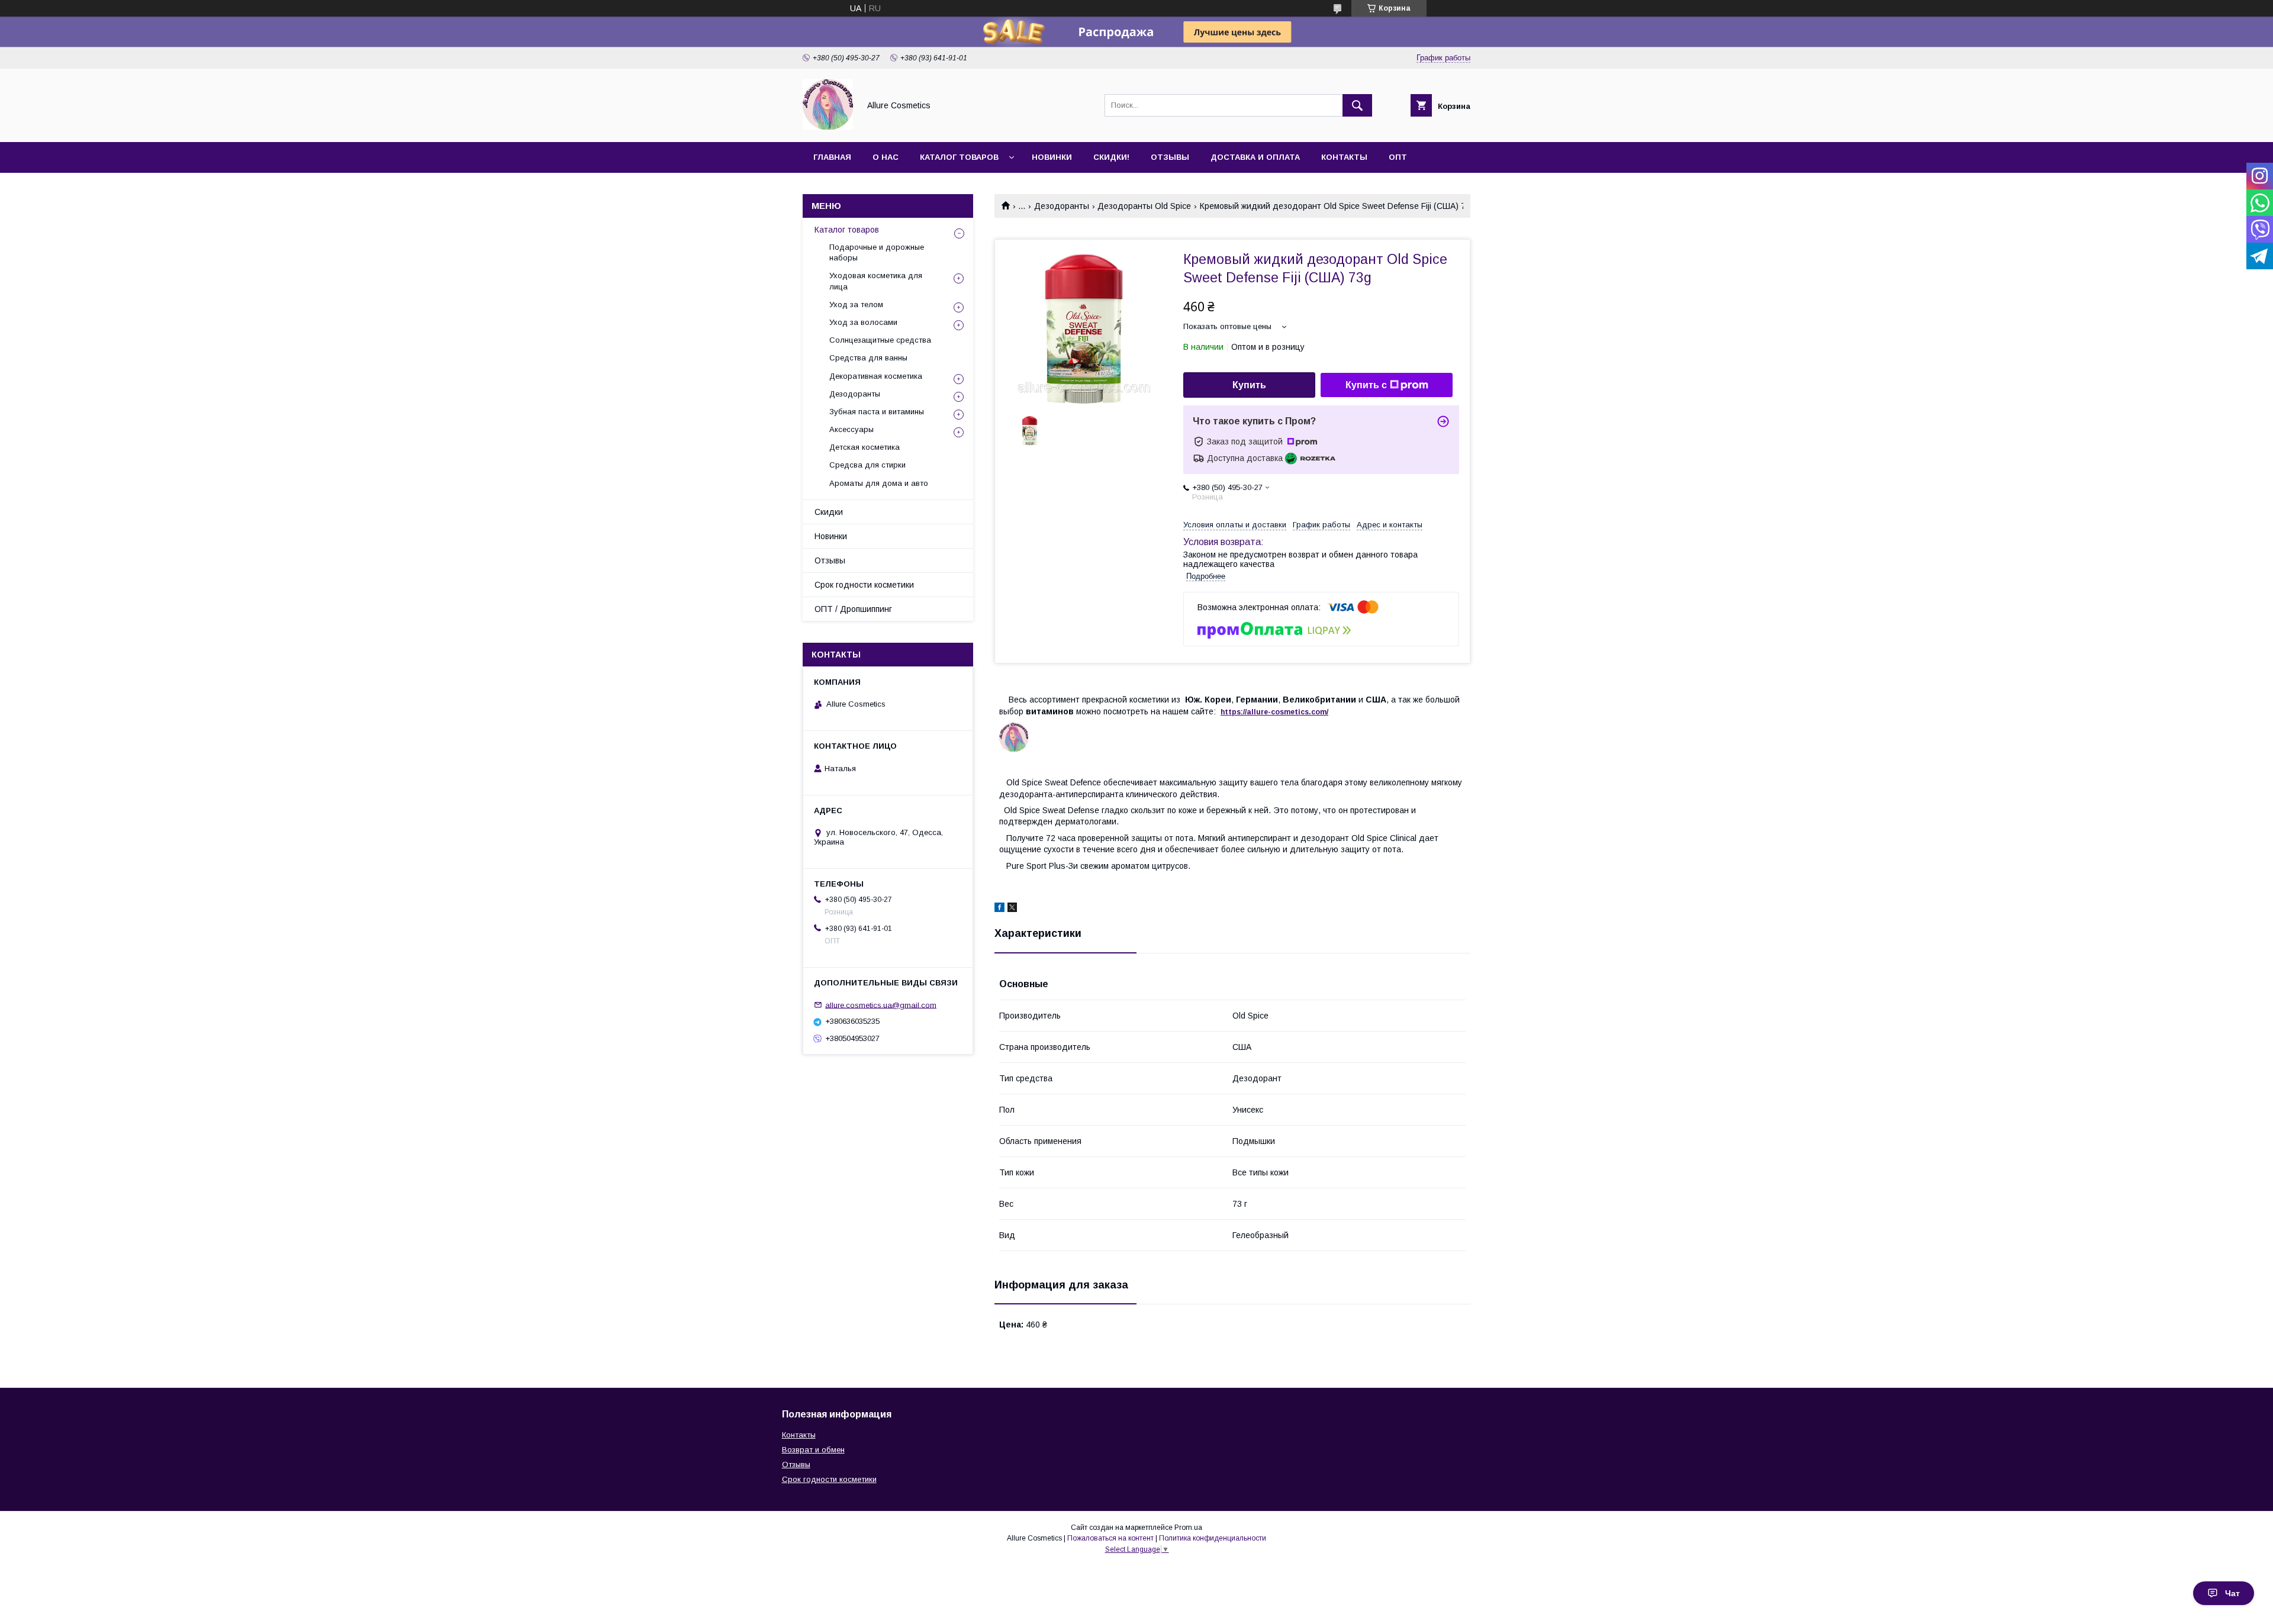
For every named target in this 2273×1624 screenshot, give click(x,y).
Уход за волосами (863, 322)
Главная (832, 157)
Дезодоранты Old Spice (1144, 206)
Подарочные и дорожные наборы (877, 252)
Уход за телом (856, 304)
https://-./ (1274, 712)
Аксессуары (851, 429)
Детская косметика (865, 447)
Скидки (829, 512)
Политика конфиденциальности (1213, 1538)
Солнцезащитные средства (880, 340)
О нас (886, 157)
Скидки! (1111, 157)
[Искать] (1357, 105)
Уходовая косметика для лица (876, 281)
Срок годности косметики (864, 585)
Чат (2232, 1593)
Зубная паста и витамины (877, 412)
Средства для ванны (868, 358)
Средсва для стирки (867, 465)
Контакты (1344, 157)
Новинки (1052, 157)
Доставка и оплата (1255, 157)
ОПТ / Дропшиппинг (853, 609)
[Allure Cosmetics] (828, 127)
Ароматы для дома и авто (879, 483)
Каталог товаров (959, 157)
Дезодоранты (1062, 206)
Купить (1249, 385)
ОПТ (1398, 157)
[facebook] (999, 909)
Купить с (1366, 385)
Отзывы (1170, 157)
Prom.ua (1188, 1528)
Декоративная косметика (876, 376)
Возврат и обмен (813, 1450)
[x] (1012, 909)
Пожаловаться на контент (1110, 1538)
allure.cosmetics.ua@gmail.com (881, 1005)
